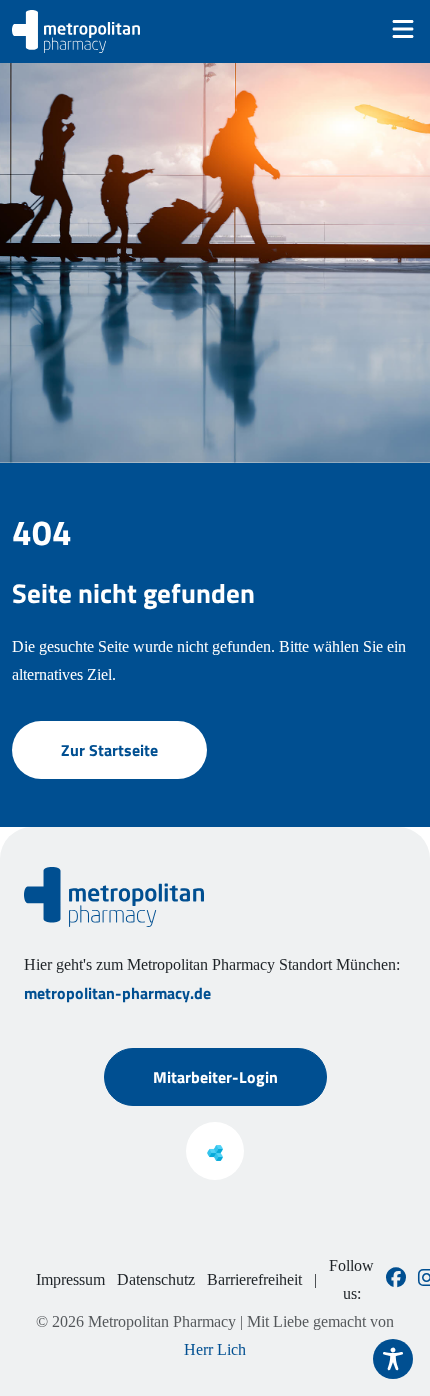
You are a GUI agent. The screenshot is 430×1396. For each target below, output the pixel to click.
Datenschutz (156, 1279)
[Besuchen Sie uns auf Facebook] (396, 1280)
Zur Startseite (109, 750)
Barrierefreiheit (254, 1279)
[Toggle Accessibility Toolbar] (393, 1359)
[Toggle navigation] (403, 29)
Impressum (70, 1279)
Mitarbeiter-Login (215, 1077)
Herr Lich (215, 1349)
